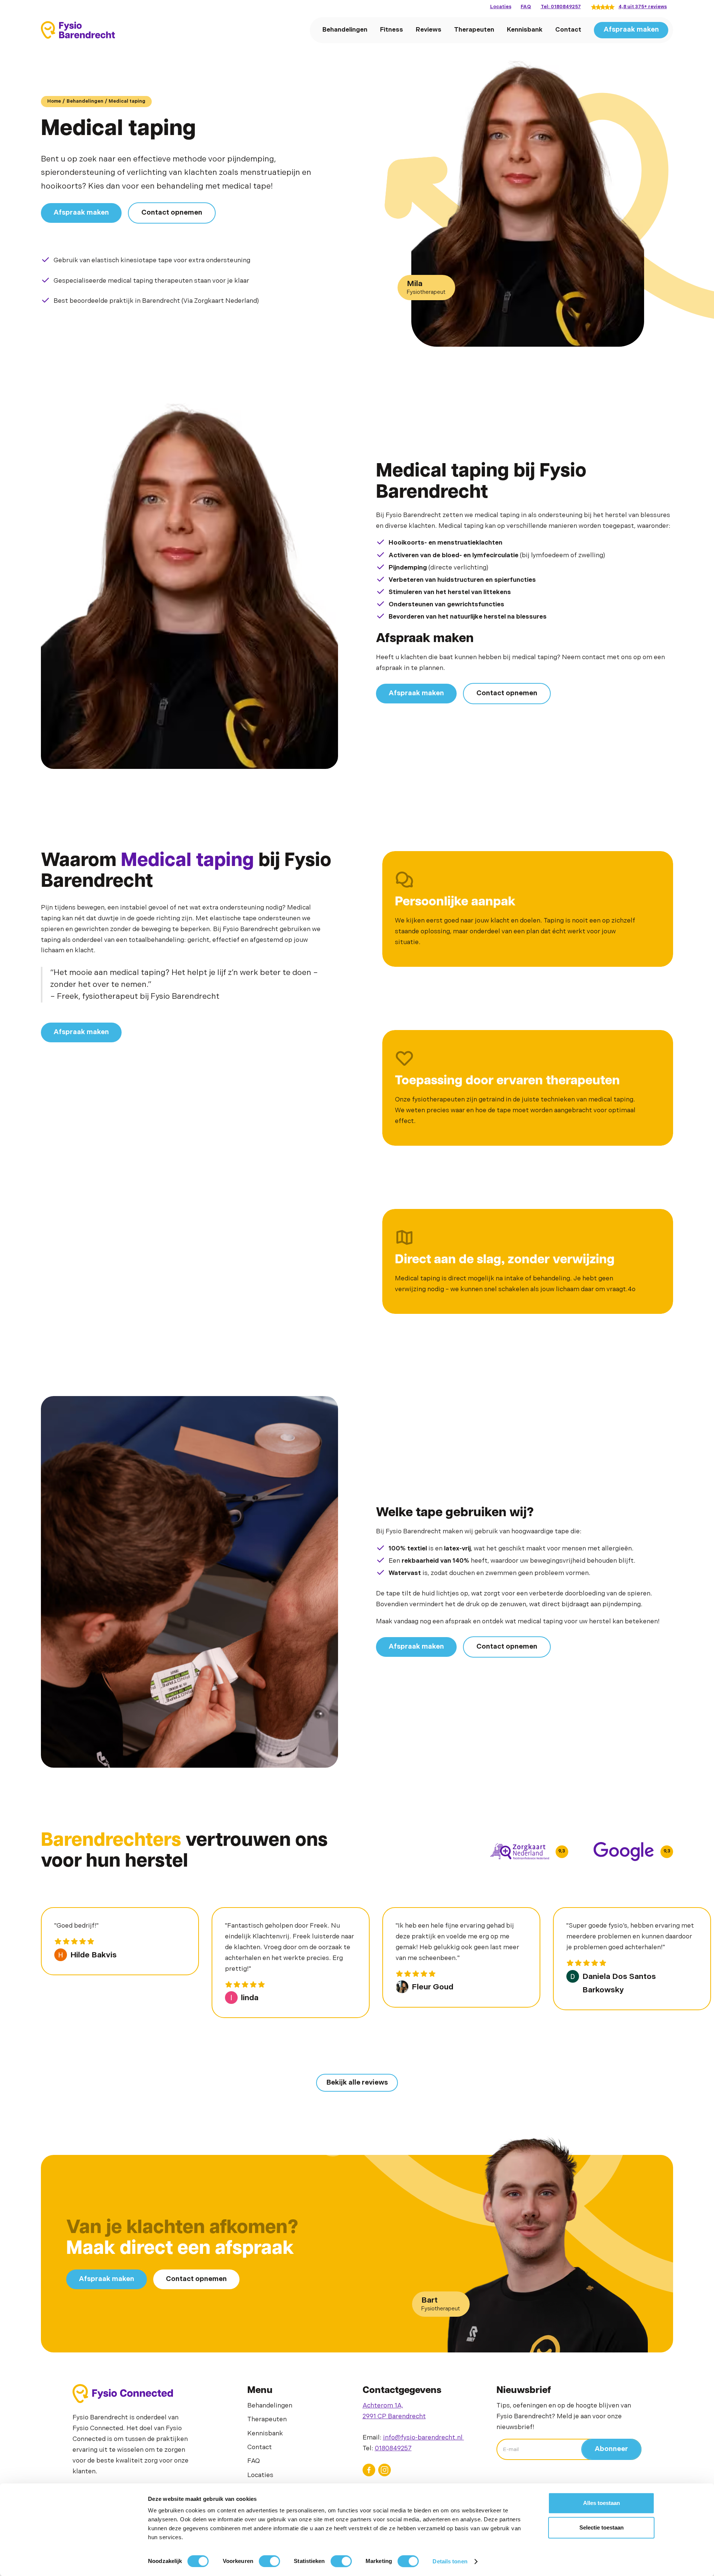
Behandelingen (345, 30)
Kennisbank (525, 30)
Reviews (429, 30)
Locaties (501, 7)
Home (54, 101)
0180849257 (393, 2448)
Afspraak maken (631, 30)
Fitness (392, 30)
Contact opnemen (172, 213)
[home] (78, 30)
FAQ (526, 7)
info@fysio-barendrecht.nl (424, 2438)
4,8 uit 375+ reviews (643, 7)
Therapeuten (474, 30)
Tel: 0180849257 (561, 7)
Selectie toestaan (602, 2527)
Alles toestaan (602, 2503)
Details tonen (450, 2561)
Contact (568, 30)
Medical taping (127, 101)
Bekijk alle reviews (357, 2083)
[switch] (269, 2561)
